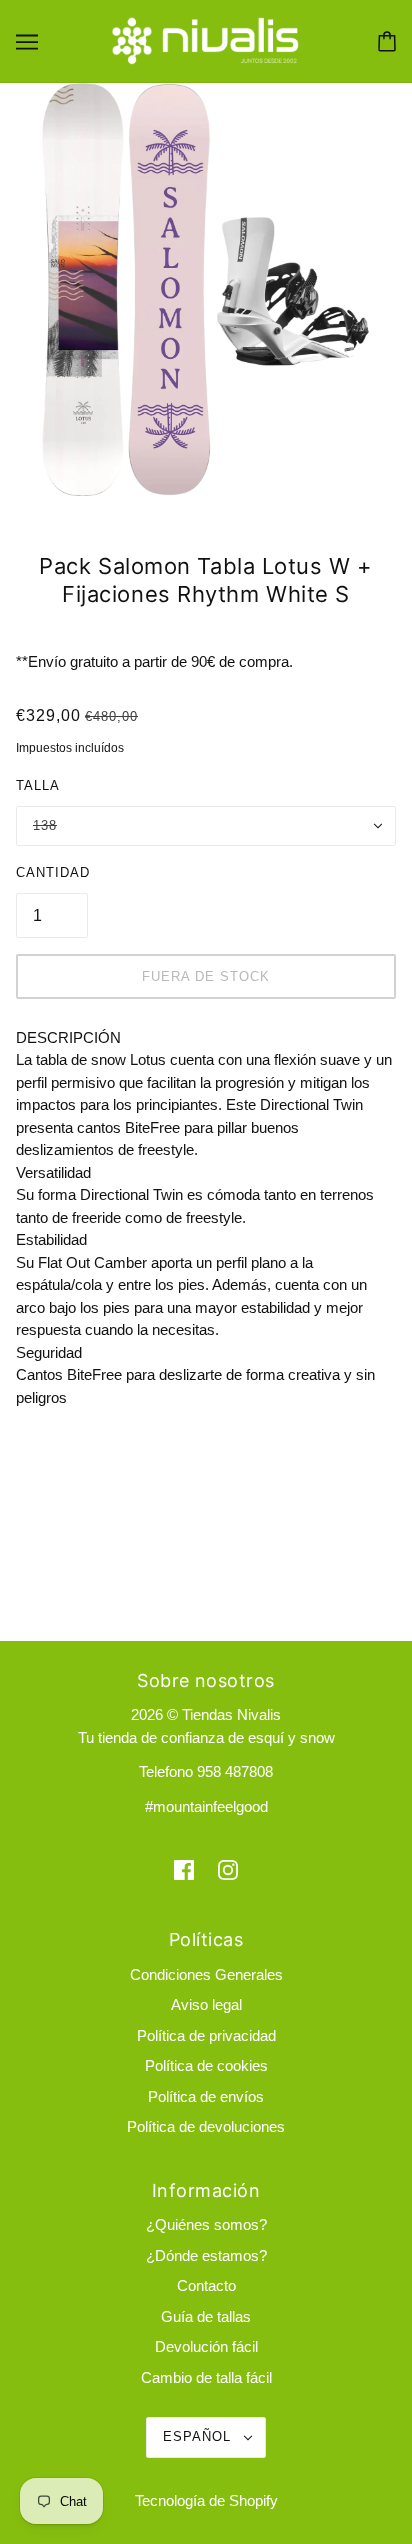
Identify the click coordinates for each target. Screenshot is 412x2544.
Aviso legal (206, 2004)
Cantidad (53, 872)
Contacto (206, 2285)
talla (38, 785)
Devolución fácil (206, 2346)
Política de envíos (206, 2096)
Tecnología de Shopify (206, 2500)
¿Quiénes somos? (206, 2224)
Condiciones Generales (206, 1974)
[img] (184, 1869)
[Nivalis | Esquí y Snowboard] (206, 39)
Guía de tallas (206, 2316)
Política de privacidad (206, 2035)
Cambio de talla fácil (206, 2377)
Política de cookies (206, 2065)
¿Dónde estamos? (206, 2255)
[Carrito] (387, 41)
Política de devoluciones (206, 2126)
